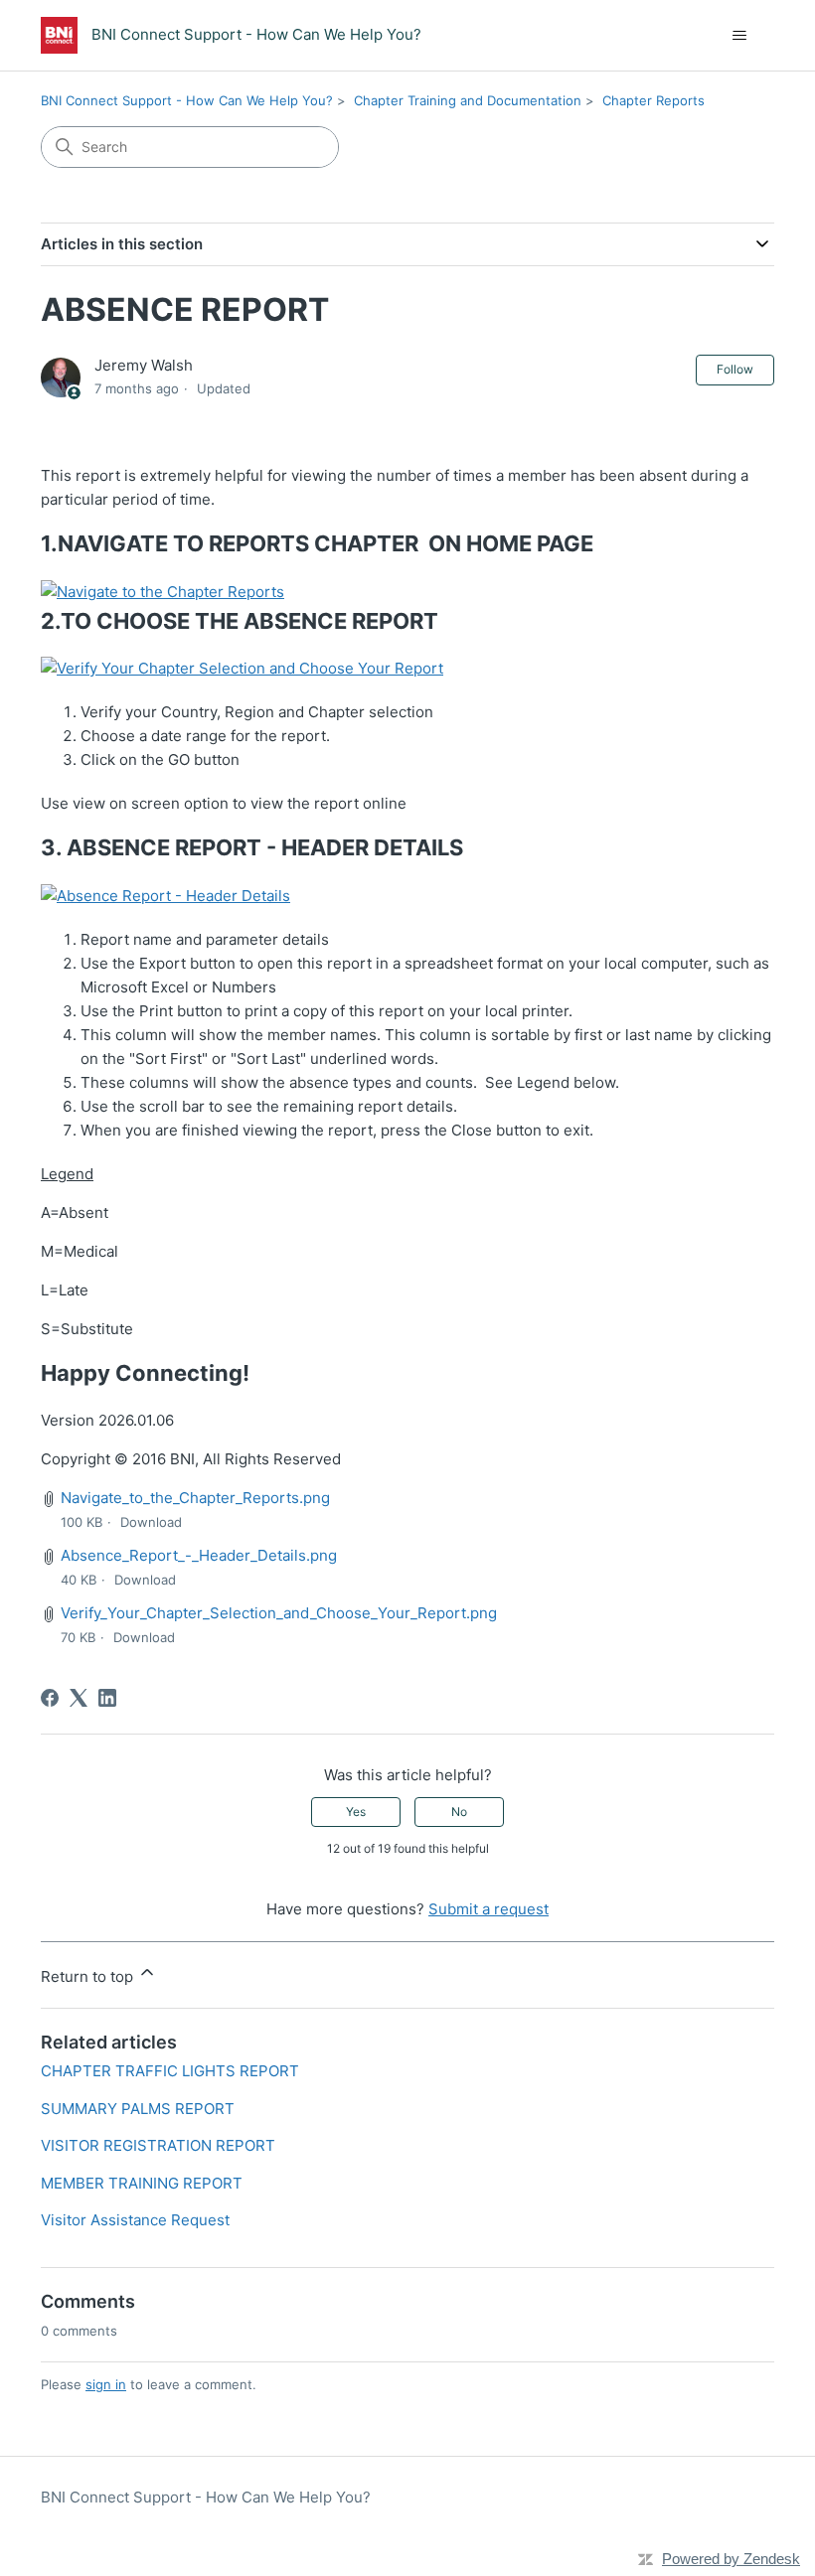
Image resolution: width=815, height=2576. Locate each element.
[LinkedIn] (107, 1698)
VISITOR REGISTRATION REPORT (158, 2145)
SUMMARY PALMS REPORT (138, 2109)
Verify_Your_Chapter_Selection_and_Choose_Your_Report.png (279, 1613)
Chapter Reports (653, 100)
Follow (735, 369)
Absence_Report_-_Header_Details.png (199, 1555)
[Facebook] (50, 1698)
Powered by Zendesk (731, 2559)
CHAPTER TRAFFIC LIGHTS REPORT (170, 2071)
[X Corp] (79, 1698)
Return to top (89, 1976)
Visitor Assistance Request (135, 2220)
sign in (106, 2384)
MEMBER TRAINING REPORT (142, 2183)
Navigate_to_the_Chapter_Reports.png (195, 1498)
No (459, 1812)
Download (151, 1522)
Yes (356, 1812)
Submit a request (489, 1909)
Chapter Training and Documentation (468, 100)
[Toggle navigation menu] (739, 36)
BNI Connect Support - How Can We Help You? (187, 100)
